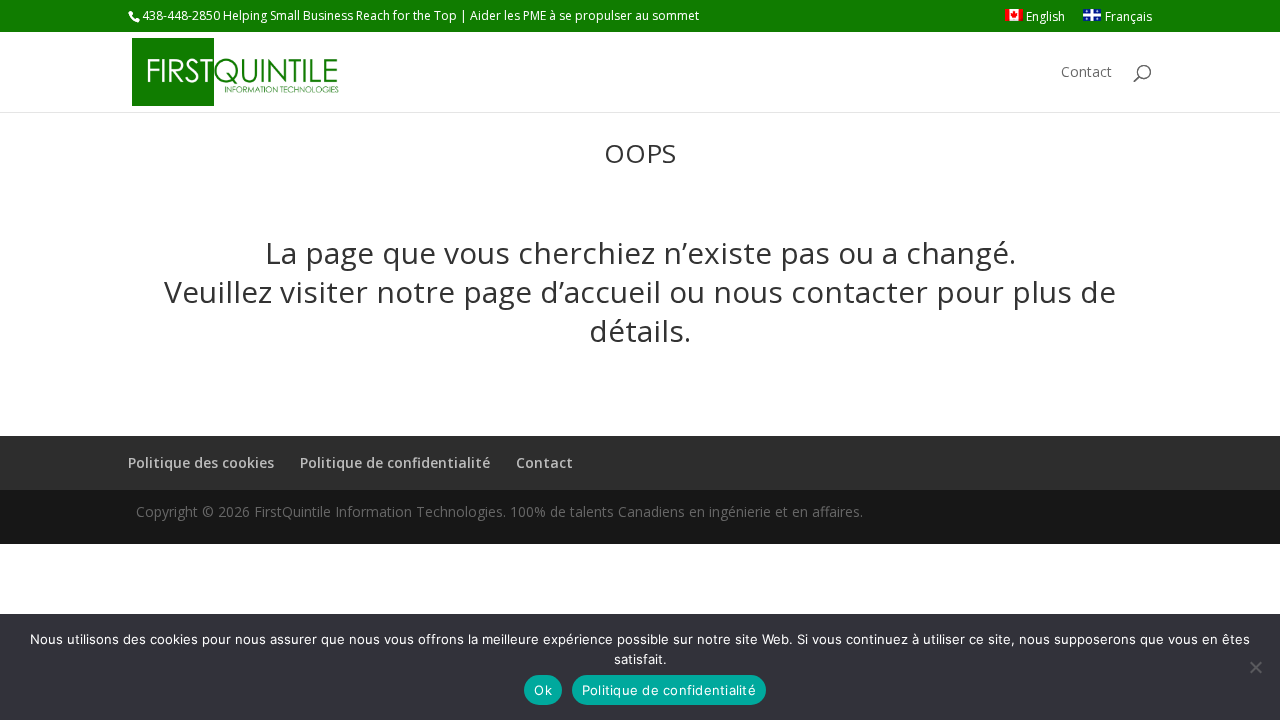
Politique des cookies (201, 462)
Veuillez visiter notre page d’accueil (412, 291)
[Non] (1255, 667)
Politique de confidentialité (395, 462)
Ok (543, 690)
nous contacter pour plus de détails (852, 311)
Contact (1086, 73)
